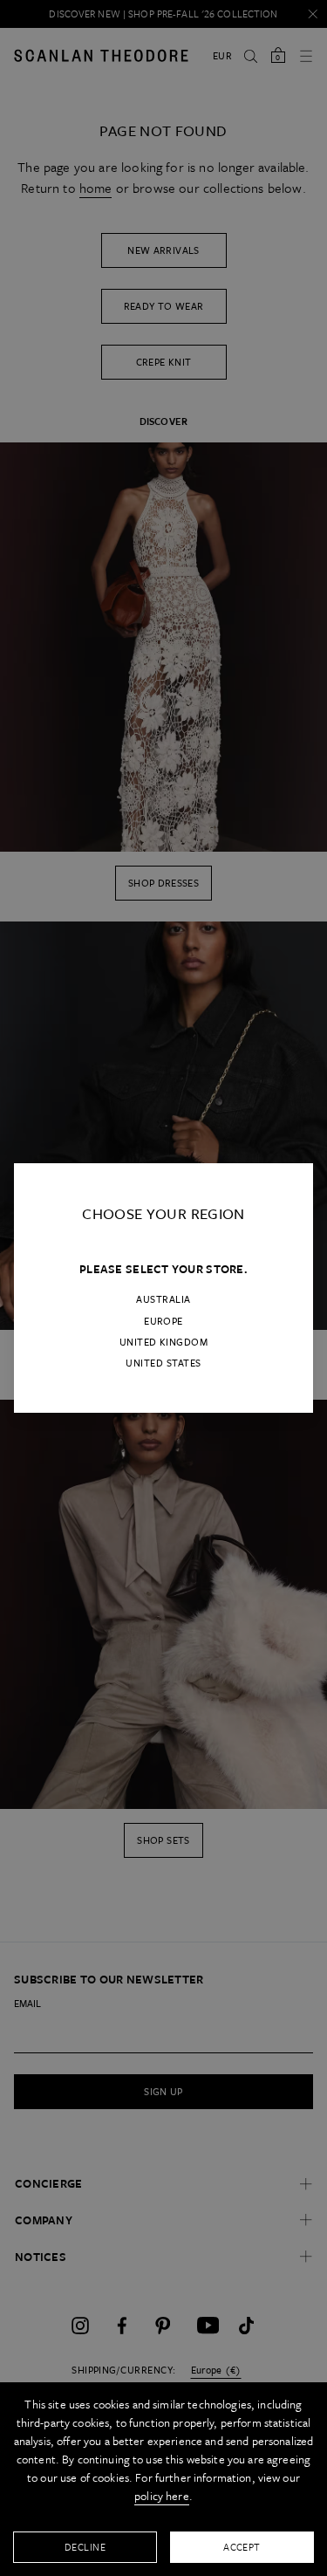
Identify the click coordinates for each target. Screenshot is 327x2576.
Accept (242, 2547)
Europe (163, 1321)
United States (163, 1363)
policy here (162, 2496)
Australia (163, 1299)
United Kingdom (164, 1342)
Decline (85, 2547)
